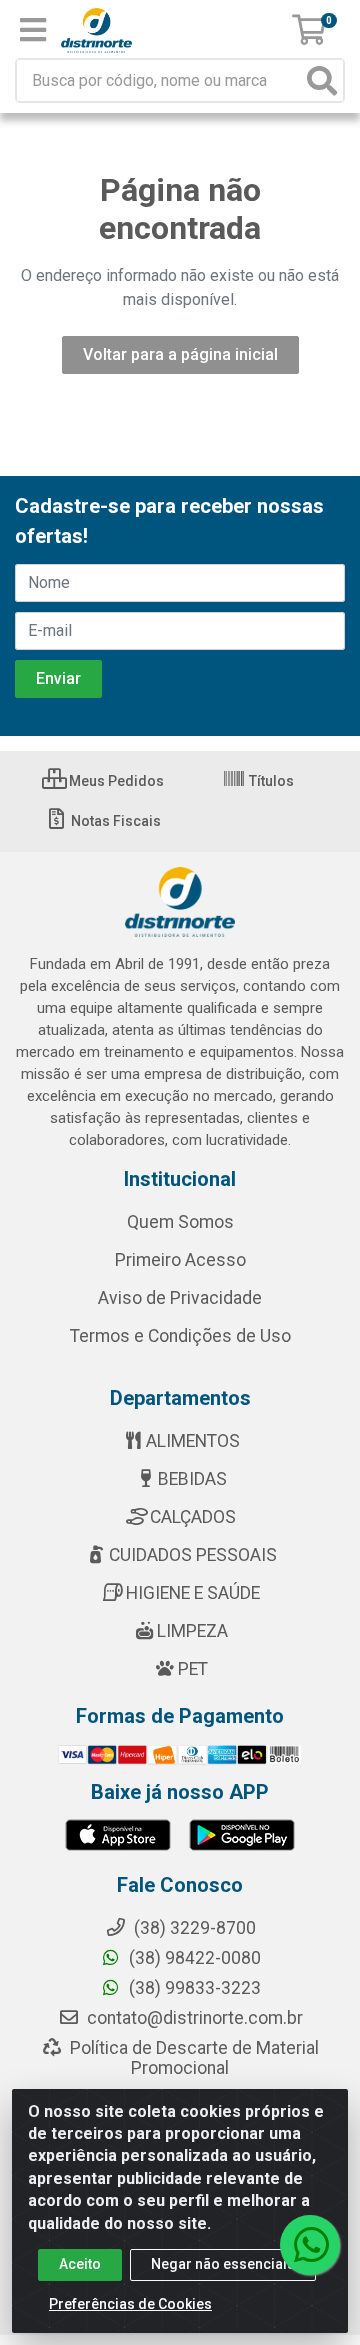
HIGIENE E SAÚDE (193, 1593)
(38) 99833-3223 (193, 1988)
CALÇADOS (193, 1517)
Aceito (80, 2264)
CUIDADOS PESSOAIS (193, 1555)
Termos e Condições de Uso (180, 1336)
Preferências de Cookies (130, 2304)
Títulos (270, 781)
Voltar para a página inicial (180, 354)
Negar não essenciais (223, 2264)
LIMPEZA (192, 1631)
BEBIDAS (192, 1479)
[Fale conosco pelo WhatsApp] (310, 2245)
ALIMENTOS (193, 1441)
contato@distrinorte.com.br (193, 2018)
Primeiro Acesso (180, 1260)
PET (193, 1669)
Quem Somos (180, 1222)
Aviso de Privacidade (180, 1298)
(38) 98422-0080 (193, 1958)
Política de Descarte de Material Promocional (192, 2058)
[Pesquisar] (322, 80)
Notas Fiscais (114, 821)
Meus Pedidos (115, 781)
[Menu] (33, 30)
